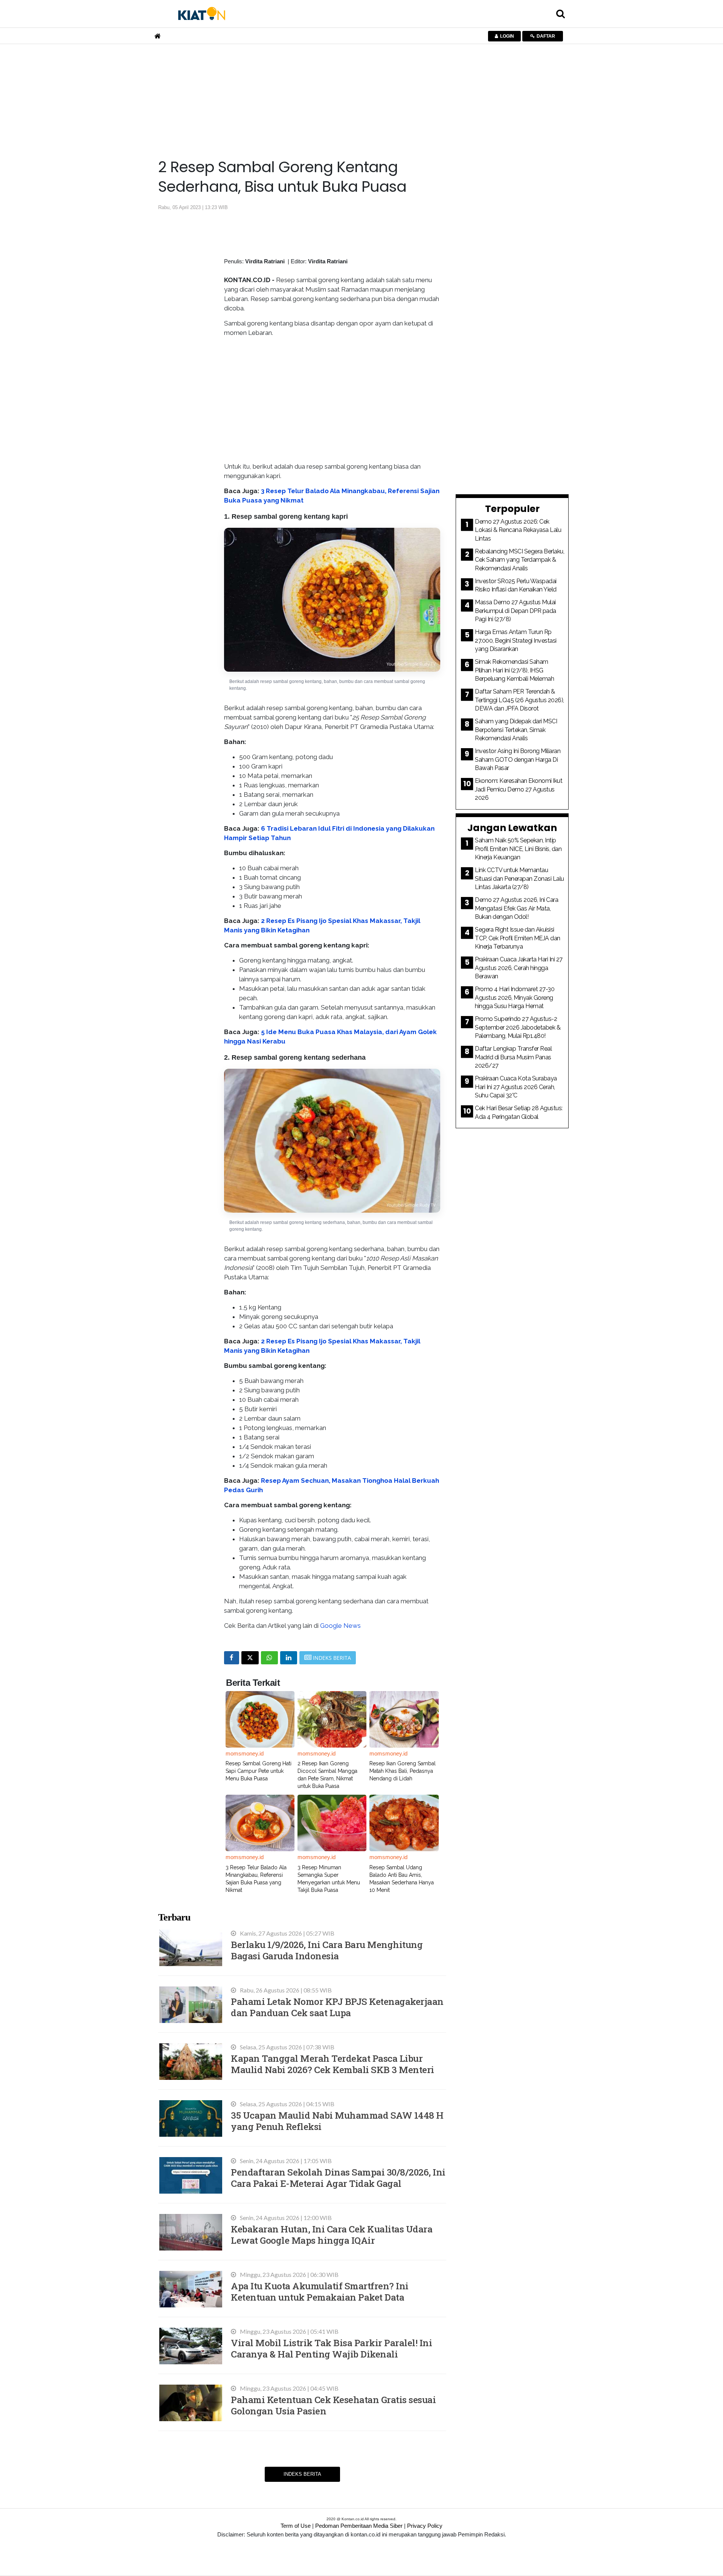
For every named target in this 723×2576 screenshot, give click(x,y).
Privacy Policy (425, 2526)
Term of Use (296, 2526)
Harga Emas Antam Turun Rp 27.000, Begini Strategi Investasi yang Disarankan (516, 640)
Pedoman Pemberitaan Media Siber (359, 2526)
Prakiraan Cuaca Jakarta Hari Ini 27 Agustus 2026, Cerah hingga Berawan (519, 968)
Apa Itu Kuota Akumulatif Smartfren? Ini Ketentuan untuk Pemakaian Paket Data (320, 2291)
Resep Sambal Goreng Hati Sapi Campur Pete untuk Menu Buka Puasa (259, 1771)
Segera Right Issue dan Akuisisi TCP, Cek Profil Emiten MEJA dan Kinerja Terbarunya (518, 938)
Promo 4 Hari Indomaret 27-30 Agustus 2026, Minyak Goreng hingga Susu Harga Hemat (515, 998)
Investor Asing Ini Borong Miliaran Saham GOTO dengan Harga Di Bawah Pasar (518, 759)
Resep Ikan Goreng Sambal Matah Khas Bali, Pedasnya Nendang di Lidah (403, 1771)
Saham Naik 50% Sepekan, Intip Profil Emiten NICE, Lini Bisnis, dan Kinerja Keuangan (518, 849)
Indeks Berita (302, 2474)
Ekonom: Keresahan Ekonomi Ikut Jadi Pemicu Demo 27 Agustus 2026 (519, 789)
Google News (340, 1626)
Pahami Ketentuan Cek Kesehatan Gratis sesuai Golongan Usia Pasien (333, 2405)
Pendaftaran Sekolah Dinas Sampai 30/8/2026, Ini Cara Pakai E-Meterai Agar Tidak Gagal (338, 2178)
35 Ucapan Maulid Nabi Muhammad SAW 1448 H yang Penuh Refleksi (337, 2121)
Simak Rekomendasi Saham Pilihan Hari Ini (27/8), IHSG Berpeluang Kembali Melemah (514, 670)
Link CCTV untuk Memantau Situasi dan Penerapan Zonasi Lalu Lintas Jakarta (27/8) (519, 879)
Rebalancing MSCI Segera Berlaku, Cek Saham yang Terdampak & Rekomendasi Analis (519, 560)
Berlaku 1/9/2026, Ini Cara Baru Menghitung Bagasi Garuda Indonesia (327, 1950)
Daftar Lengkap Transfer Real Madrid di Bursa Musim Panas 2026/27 (513, 1057)
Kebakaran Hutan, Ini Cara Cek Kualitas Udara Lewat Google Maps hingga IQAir (332, 2235)
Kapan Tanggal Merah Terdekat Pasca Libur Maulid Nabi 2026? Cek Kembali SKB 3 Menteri (333, 2064)
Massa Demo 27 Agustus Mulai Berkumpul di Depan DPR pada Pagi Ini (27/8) (516, 611)
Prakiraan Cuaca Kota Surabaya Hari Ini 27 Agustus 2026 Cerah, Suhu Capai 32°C (516, 1087)
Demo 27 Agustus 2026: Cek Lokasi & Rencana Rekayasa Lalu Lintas (518, 530)
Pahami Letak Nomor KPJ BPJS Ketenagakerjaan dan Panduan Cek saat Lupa (337, 2007)
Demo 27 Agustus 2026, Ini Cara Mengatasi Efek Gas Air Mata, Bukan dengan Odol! (516, 908)
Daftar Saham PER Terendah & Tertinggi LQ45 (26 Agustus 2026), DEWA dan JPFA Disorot (519, 700)
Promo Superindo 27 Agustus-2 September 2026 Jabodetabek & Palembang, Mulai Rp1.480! (518, 1027)
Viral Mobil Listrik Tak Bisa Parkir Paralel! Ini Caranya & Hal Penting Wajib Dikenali (331, 2348)
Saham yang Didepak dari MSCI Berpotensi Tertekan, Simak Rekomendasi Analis (516, 730)
